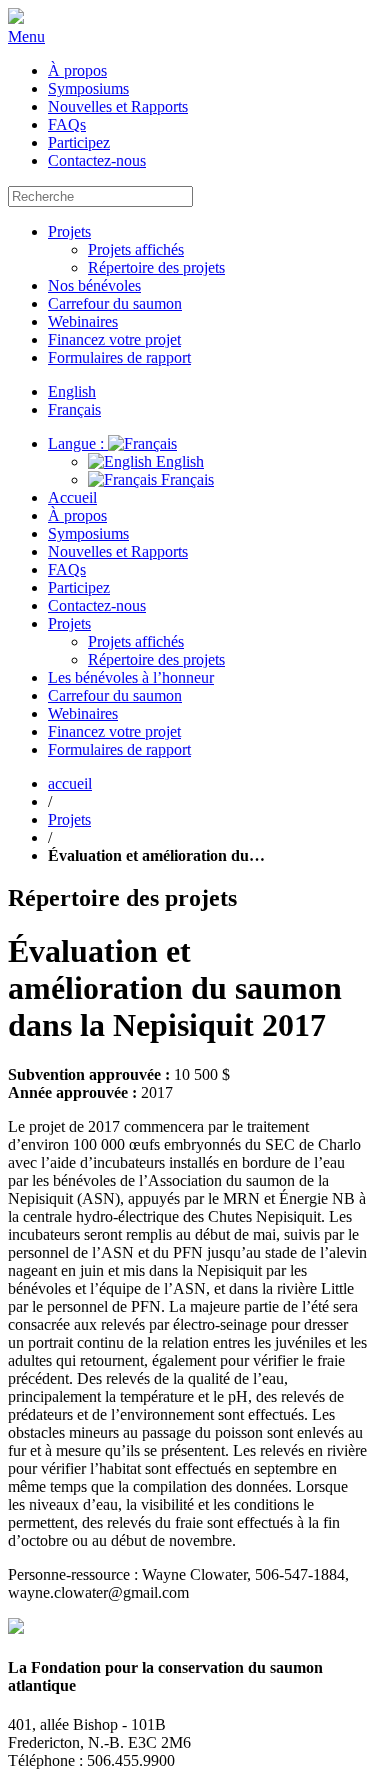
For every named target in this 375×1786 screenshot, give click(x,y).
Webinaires (83, 321)
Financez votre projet (114, 339)
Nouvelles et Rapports (118, 106)
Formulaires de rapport (119, 357)
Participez (79, 142)
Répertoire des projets (156, 267)
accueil (70, 783)
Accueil (72, 497)
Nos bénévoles (94, 285)
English (178, 461)
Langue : (78, 443)
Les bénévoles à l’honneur (131, 677)
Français (185, 479)
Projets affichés (136, 249)
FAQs (67, 124)
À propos (77, 70)
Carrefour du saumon (115, 303)
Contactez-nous (97, 160)
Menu (26, 36)
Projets (69, 231)
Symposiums (88, 88)
